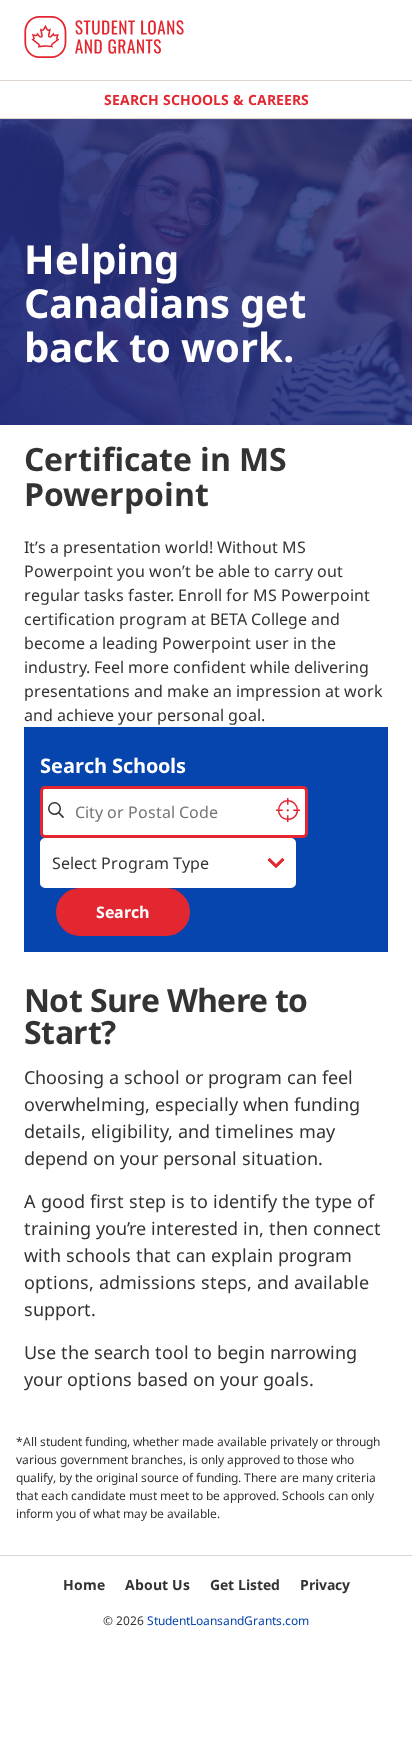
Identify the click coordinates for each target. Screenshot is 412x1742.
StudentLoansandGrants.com (228, 1620)
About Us (157, 1584)
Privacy (325, 1584)
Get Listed (245, 1584)
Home (84, 1584)
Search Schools (113, 765)
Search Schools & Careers (206, 99)
